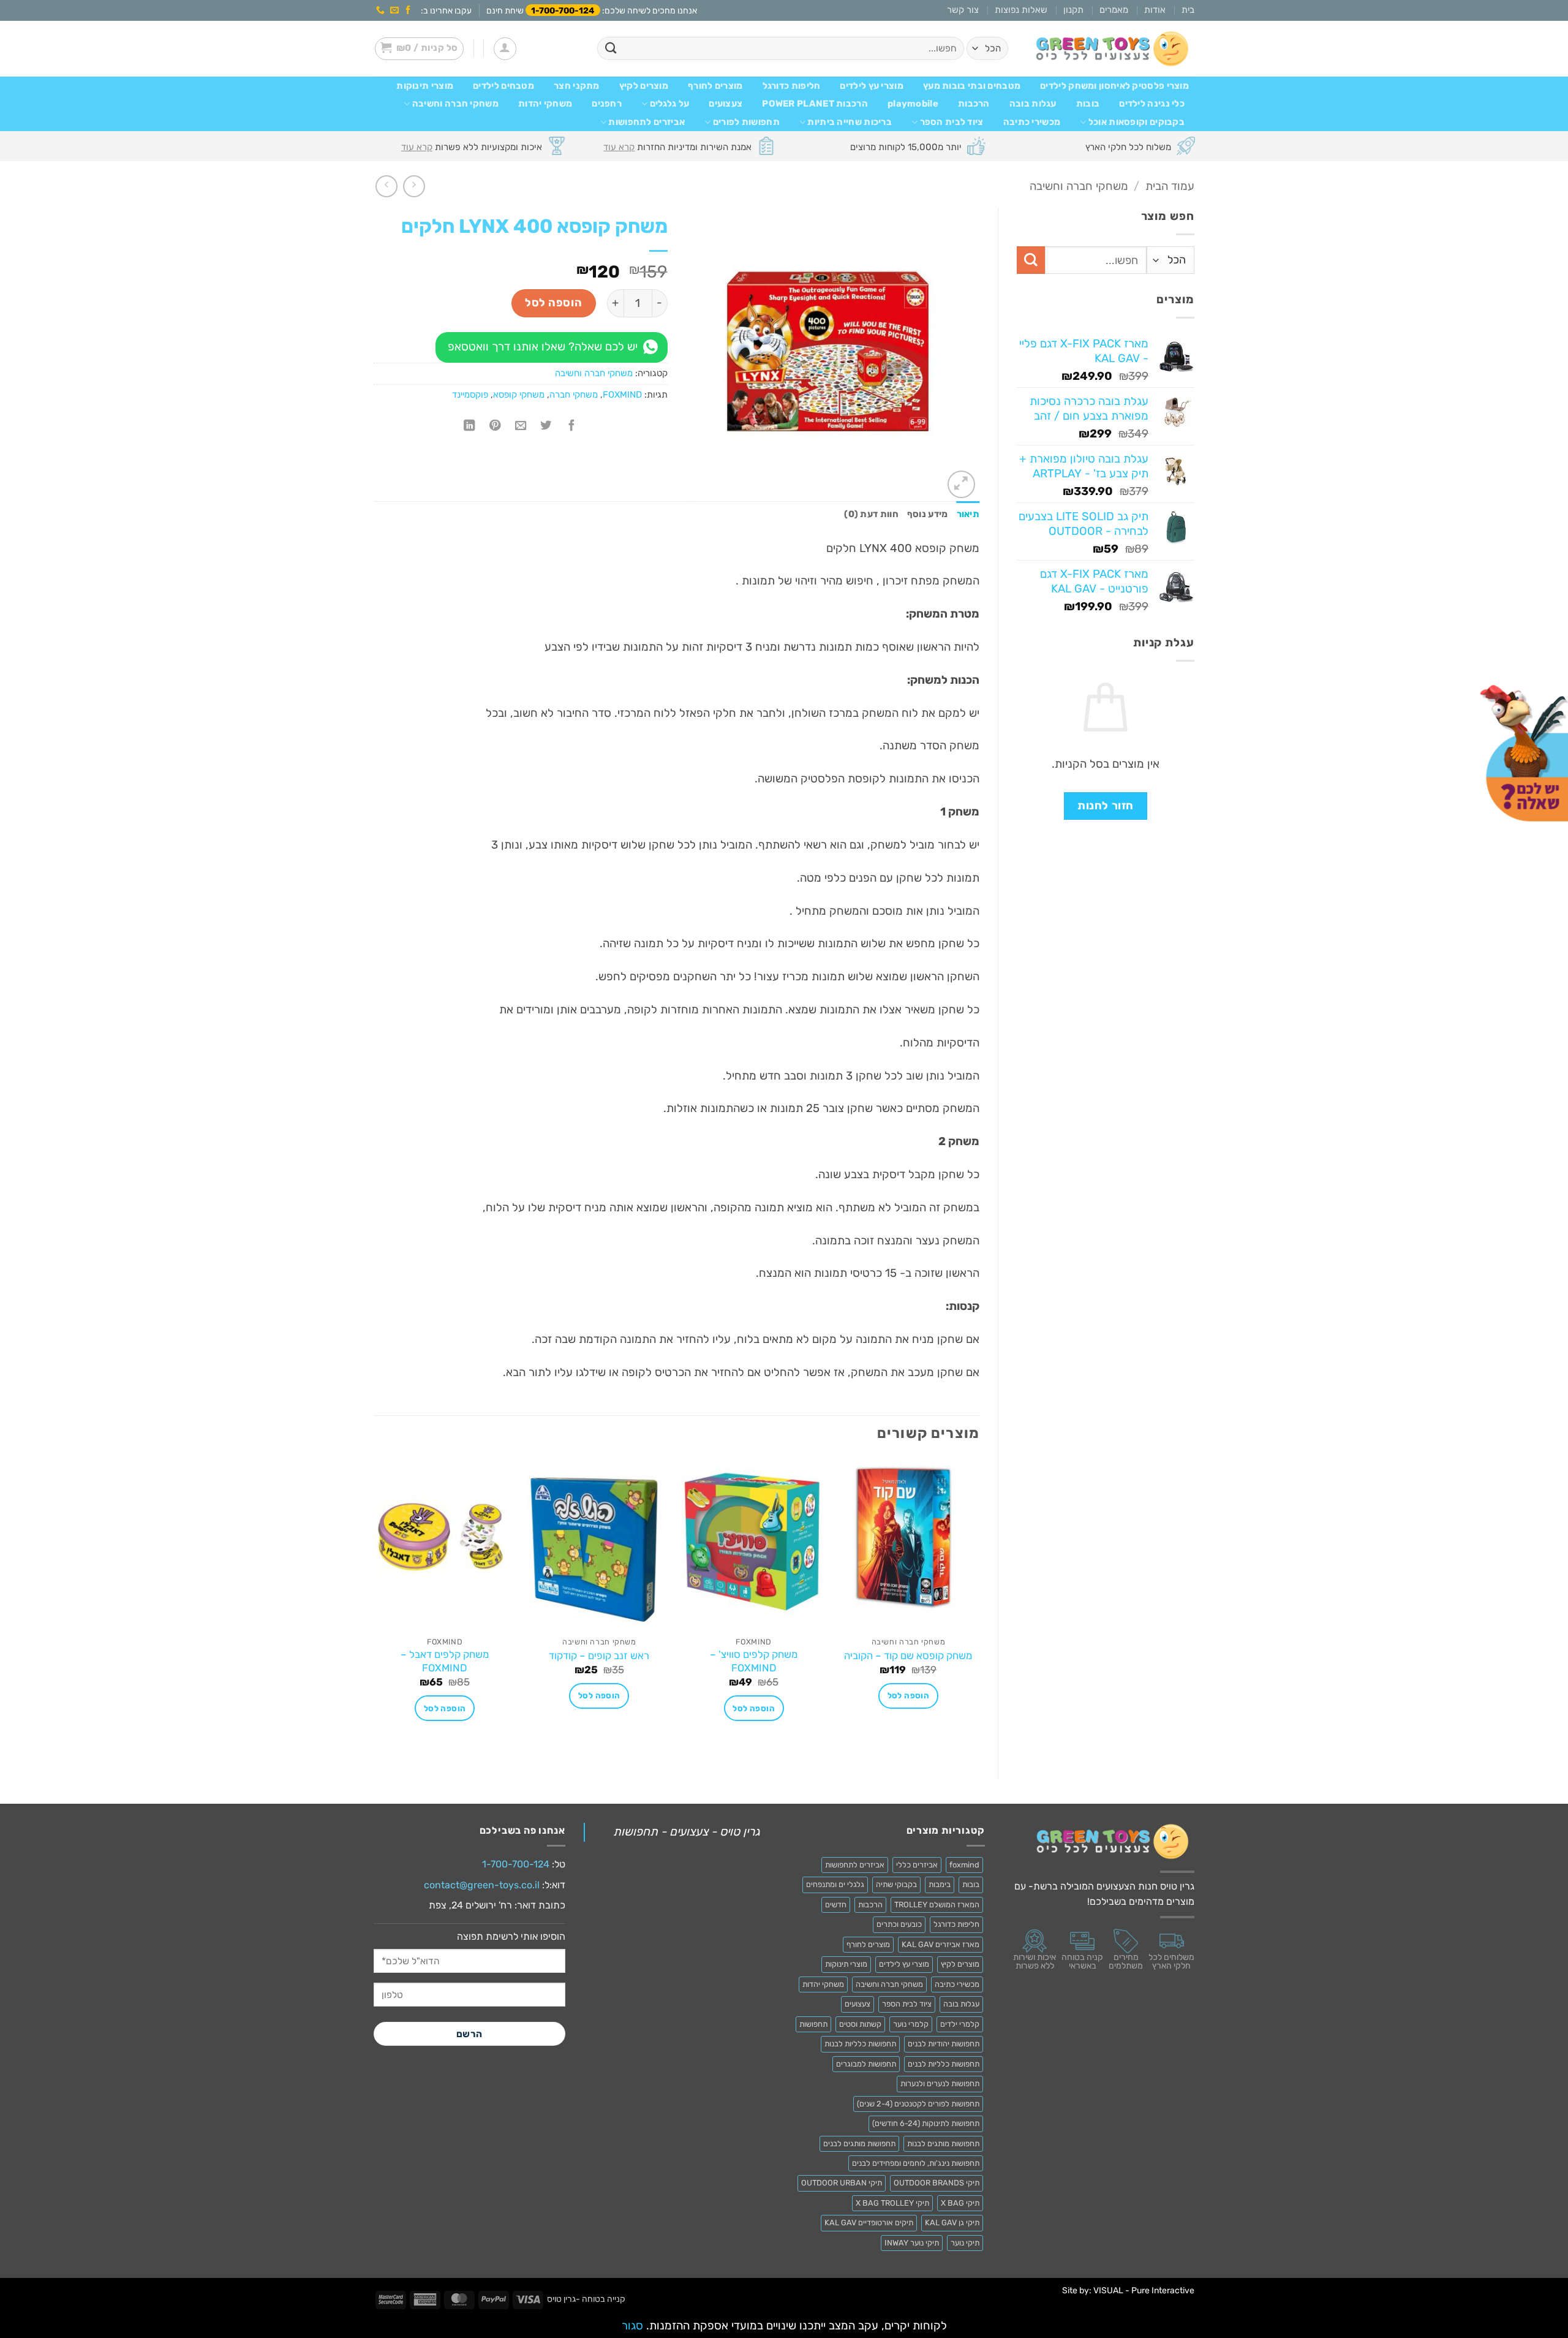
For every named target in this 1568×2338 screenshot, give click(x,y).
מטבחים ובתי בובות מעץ (972, 86)
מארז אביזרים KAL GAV (940, 1944)
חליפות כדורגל (792, 86)
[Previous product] (386, 186)
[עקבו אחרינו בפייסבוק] (408, 10)
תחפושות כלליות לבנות (860, 2044)
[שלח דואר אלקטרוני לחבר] (521, 426)
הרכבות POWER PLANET (815, 104)
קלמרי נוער (911, 2024)
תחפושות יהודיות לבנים (944, 2044)
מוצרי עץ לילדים (871, 86)
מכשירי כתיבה (1032, 122)
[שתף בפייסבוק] (571, 426)
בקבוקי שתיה (896, 1884)
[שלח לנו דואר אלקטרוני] (394, 10)
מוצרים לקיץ (644, 86)
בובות (1088, 104)
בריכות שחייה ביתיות (850, 122)
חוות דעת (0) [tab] (871, 514)
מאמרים (1114, 10)
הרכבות (974, 104)
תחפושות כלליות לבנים (944, 2064)
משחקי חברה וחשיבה (455, 104)
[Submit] (611, 49)
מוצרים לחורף (715, 86)
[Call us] (380, 10)
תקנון (1073, 10)
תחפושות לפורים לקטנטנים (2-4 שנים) (918, 2104)
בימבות (940, 1884)
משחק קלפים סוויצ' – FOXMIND (754, 1661)
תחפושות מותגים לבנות (943, 2143)
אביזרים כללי (917, 1865)
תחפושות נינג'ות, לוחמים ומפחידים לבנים (916, 2163)
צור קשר (963, 10)
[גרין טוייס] (1112, 49)
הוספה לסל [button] (909, 1696)
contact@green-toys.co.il (482, 1885)
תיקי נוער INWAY (912, 2243)
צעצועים (726, 104)
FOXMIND (622, 395)
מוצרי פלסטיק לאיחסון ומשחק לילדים (1114, 86)
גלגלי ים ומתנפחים (835, 1884)
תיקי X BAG (960, 2203)
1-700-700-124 (563, 10)
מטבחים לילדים (503, 86)
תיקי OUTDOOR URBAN (842, 2183)
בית (1188, 10)
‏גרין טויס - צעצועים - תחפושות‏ (687, 1832)
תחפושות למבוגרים (866, 2064)
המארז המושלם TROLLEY (937, 1905)
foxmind (964, 1865)
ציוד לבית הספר (952, 122)
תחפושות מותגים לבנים (859, 2143)
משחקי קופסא (519, 395)
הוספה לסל (553, 303)
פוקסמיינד (470, 395)
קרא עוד (619, 147)
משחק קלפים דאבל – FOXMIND (445, 1661)
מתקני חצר (577, 86)
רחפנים (607, 104)
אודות (1155, 10)
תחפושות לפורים (746, 122)
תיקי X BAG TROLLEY (892, 2203)
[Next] (374, 1608)
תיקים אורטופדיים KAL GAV (869, 2223)
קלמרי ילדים (960, 2024)
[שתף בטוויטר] (546, 426)
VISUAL (1108, 2291)
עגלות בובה (1033, 104)
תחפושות (813, 2024)
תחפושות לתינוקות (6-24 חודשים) (926, 2123)
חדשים (836, 1905)
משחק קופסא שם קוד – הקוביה (908, 1655)
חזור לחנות (1105, 806)
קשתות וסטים (860, 2024)
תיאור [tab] (968, 514)
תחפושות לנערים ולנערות (940, 2083)
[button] (505, 49)
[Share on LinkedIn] (469, 426)
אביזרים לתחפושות (646, 122)
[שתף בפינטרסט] (495, 426)
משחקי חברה (574, 395)
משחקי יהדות (545, 104)
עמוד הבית (1170, 186)
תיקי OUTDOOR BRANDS (937, 2183)
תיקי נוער (965, 2243)
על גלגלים (670, 104)
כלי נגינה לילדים (1152, 104)
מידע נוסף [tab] (928, 514)
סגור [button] (632, 2326)
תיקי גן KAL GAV (952, 2223)
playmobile (913, 104)
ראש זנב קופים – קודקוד (599, 1655)
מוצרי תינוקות (425, 86)
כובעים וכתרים (899, 1924)
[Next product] (414, 186)
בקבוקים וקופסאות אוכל (1136, 122)
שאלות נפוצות (1021, 10)
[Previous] (979, 1608)
